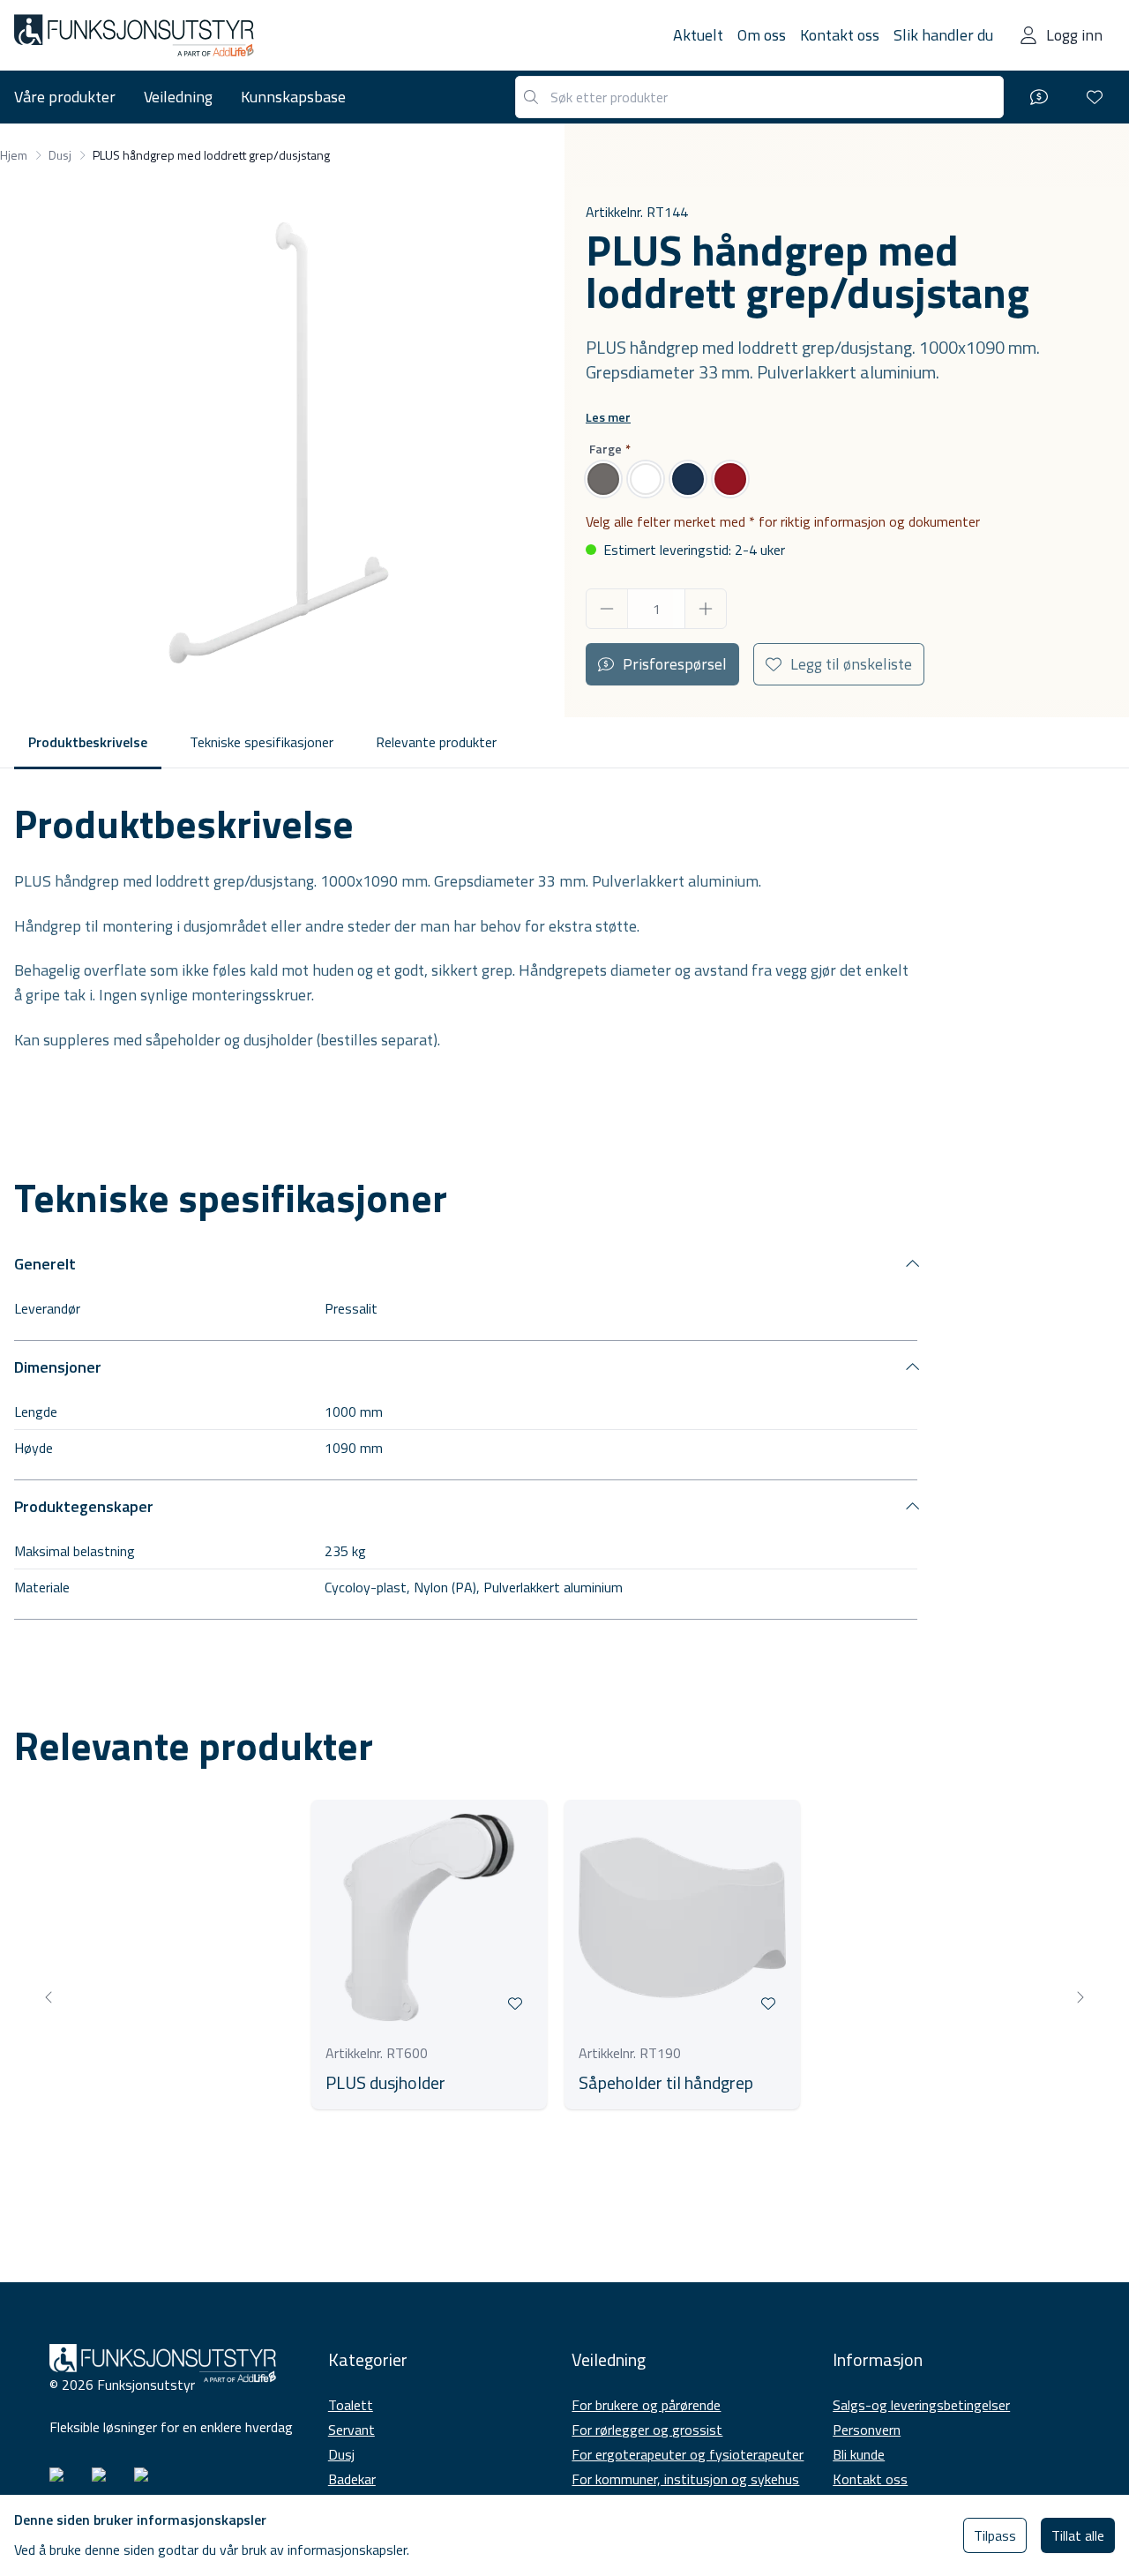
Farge (606, 449)
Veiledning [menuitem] (178, 97)
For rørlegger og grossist (647, 2430)
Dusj (341, 2454)
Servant (351, 2430)
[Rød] (730, 479)
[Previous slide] (49, 1997)
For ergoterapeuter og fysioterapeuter (688, 2454)
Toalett (351, 2405)
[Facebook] (106, 2482)
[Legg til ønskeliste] (515, 2003)
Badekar (352, 2479)
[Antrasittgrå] (603, 479)
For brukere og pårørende (646, 2405)
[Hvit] (646, 479)
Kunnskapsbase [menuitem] (293, 97)
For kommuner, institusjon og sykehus (685, 2479)
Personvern (867, 2430)
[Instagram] (64, 2482)
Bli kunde (859, 2454)
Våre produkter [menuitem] (65, 97)
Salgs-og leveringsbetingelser (921, 2405)
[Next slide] (1080, 1997)
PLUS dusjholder (385, 2083)
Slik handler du (943, 35)
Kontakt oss (840, 35)
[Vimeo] (148, 2482)
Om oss (762, 35)
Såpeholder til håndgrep (666, 2083)
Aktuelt (698, 35)
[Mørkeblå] (688, 479)
